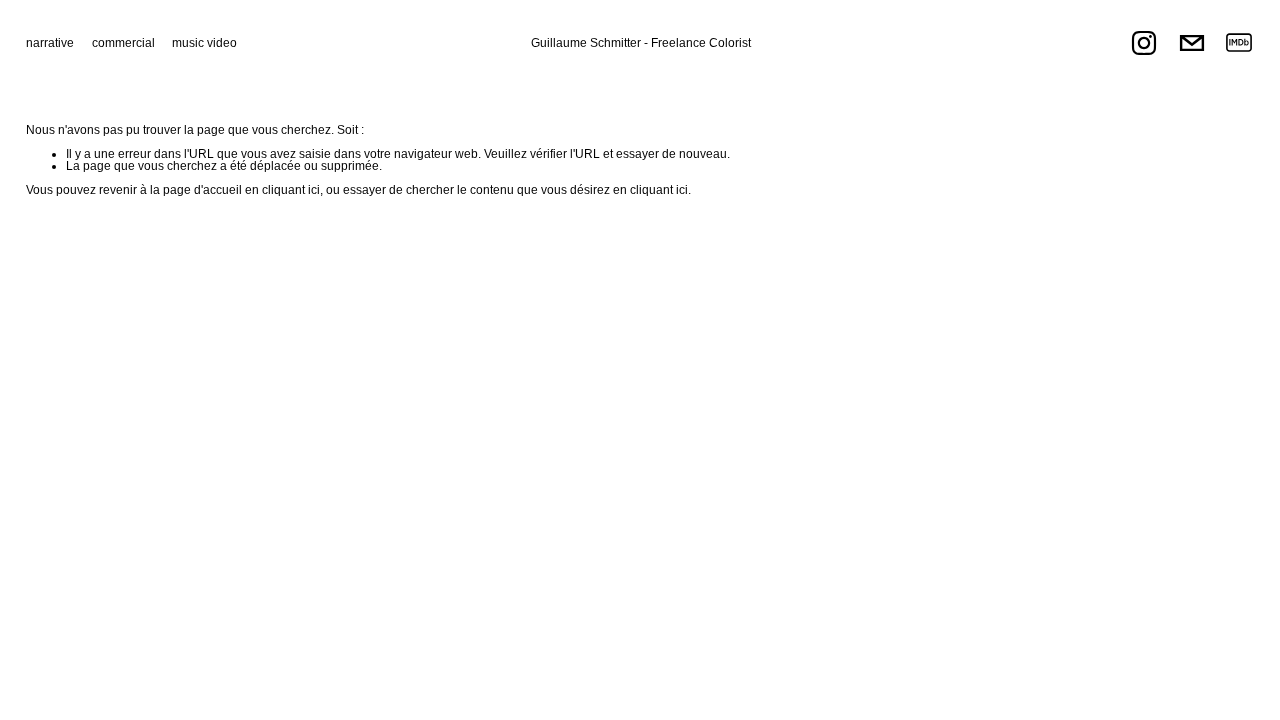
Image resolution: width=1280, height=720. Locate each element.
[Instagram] (1144, 43)
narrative (50, 43)
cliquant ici (291, 190)
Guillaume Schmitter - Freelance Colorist (641, 43)
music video (204, 43)
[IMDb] (1239, 43)
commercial (123, 43)
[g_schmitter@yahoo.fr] (1192, 43)
